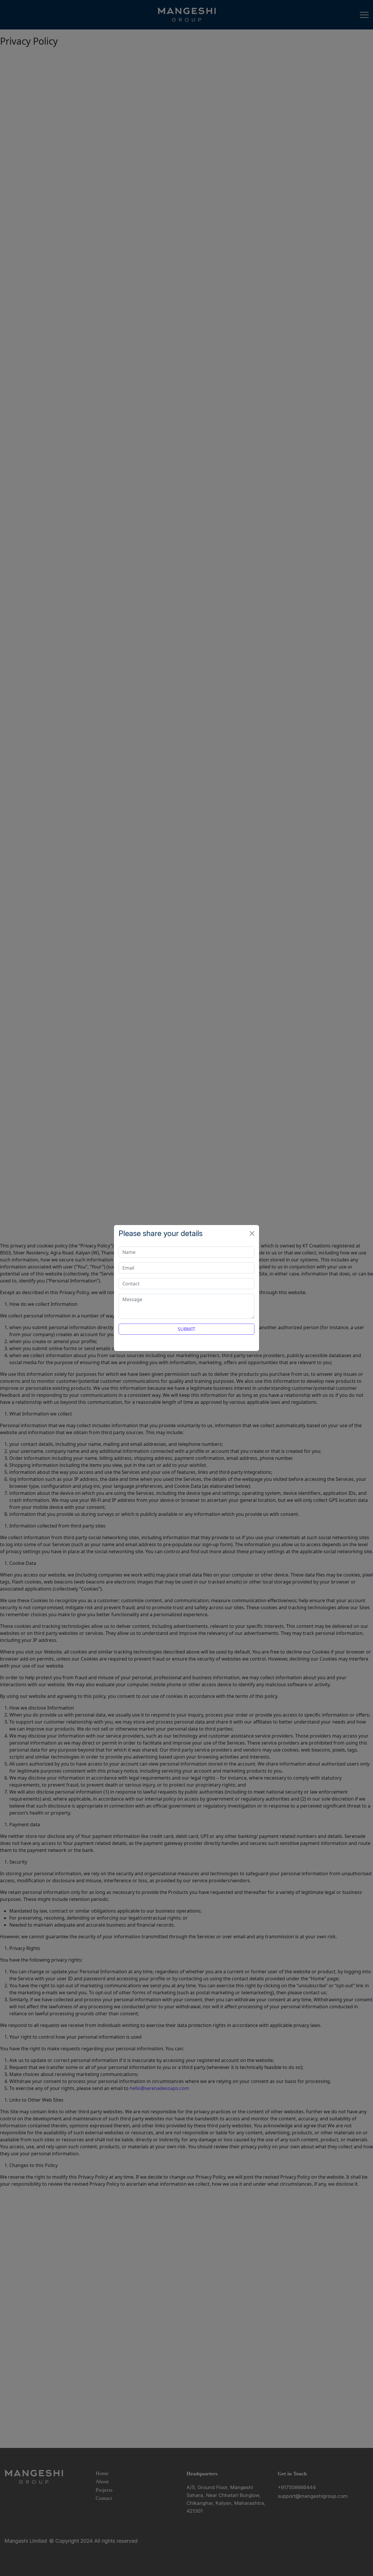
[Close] (252, 1233)
